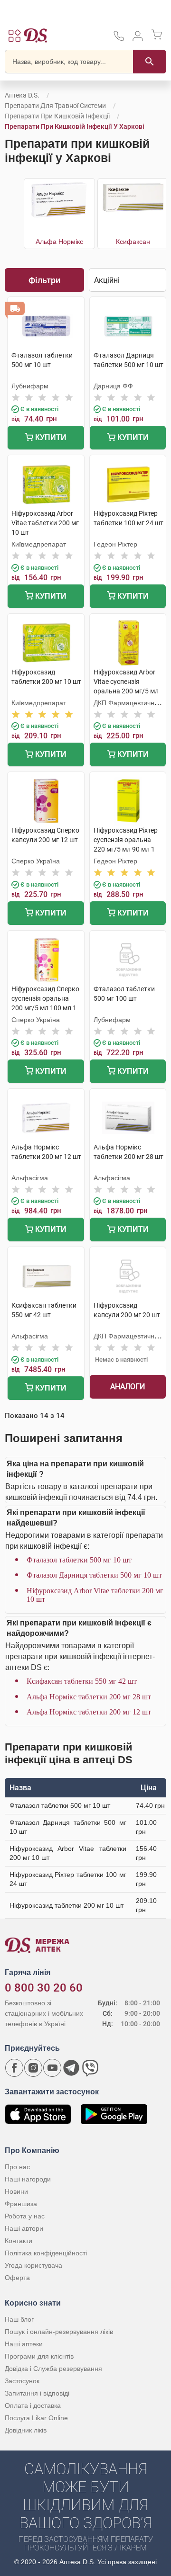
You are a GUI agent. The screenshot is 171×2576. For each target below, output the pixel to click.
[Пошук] (150, 62)
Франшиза (21, 2204)
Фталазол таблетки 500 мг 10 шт (79, 1560)
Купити (50, 437)
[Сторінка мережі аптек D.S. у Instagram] (33, 2068)
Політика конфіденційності (46, 2253)
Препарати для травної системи (55, 106)
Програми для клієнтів (39, 2356)
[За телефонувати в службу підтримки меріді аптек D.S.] (119, 39)
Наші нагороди (28, 2179)
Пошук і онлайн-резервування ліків (59, 2332)
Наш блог (19, 2319)
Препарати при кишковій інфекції (57, 116)
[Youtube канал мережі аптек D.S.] (52, 2068)
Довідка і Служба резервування (53, 2369)
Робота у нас (25, 2216)
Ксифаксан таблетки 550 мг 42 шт (82, 1681)
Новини (16, 2191)
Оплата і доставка (33, 2405)
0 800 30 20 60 (44, 1988)
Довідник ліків (26, 2430)
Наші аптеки (24, 2344)
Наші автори (24, 2228)
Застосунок (22, 2381)
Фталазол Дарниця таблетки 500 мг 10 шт (94, 1575)
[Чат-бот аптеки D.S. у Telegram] (71, 2068)
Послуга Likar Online (36, 2418)
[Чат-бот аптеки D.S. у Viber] (90, 2068)
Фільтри (44, 280)
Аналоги (128, 1387)
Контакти (19, 2241)
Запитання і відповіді (37, 2393)
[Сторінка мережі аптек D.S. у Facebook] (14, 2068)
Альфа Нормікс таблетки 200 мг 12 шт (89, 1712)
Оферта (17, 2278)
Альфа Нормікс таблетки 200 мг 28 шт (89, 1697)
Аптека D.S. (22, 95)
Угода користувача (33, 2265)
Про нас (17, 2167)
